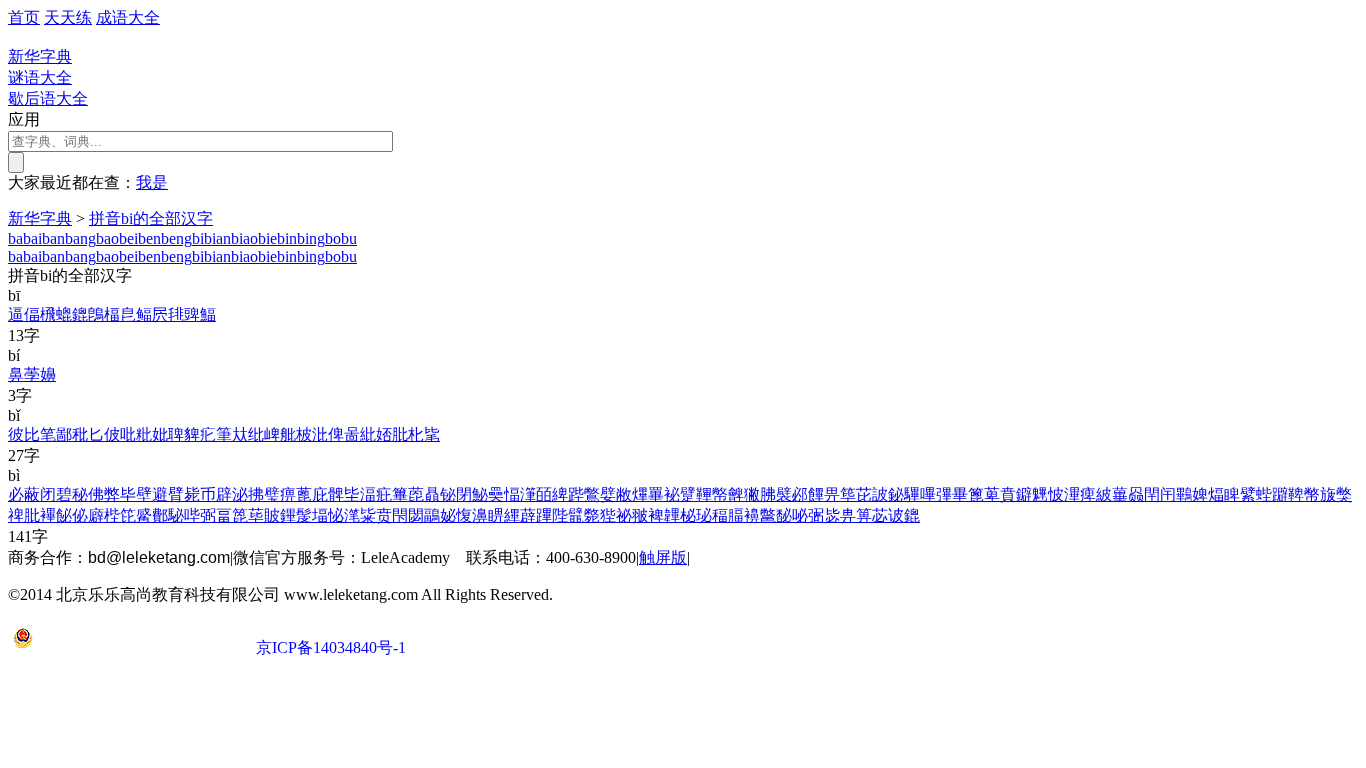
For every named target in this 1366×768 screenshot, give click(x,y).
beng (176, 238)
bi (198, 238)
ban (53, 238)
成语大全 (128, 17)
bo (333, 238)
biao (244, 238)
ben (149, 238)
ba (15, 238)
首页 (24, 17)
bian (217, 238)
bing (311, 238)
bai (32, 238)
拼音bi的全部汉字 (151, 218)
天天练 (68, 17)
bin (287, 238)
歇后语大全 (48, 98)
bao (107, 238)
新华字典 (40, 218)
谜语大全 (40, 77)
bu (349, 238)
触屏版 (663, 557)
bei (128, 238)
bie (267, 238)
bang (80, 238)
